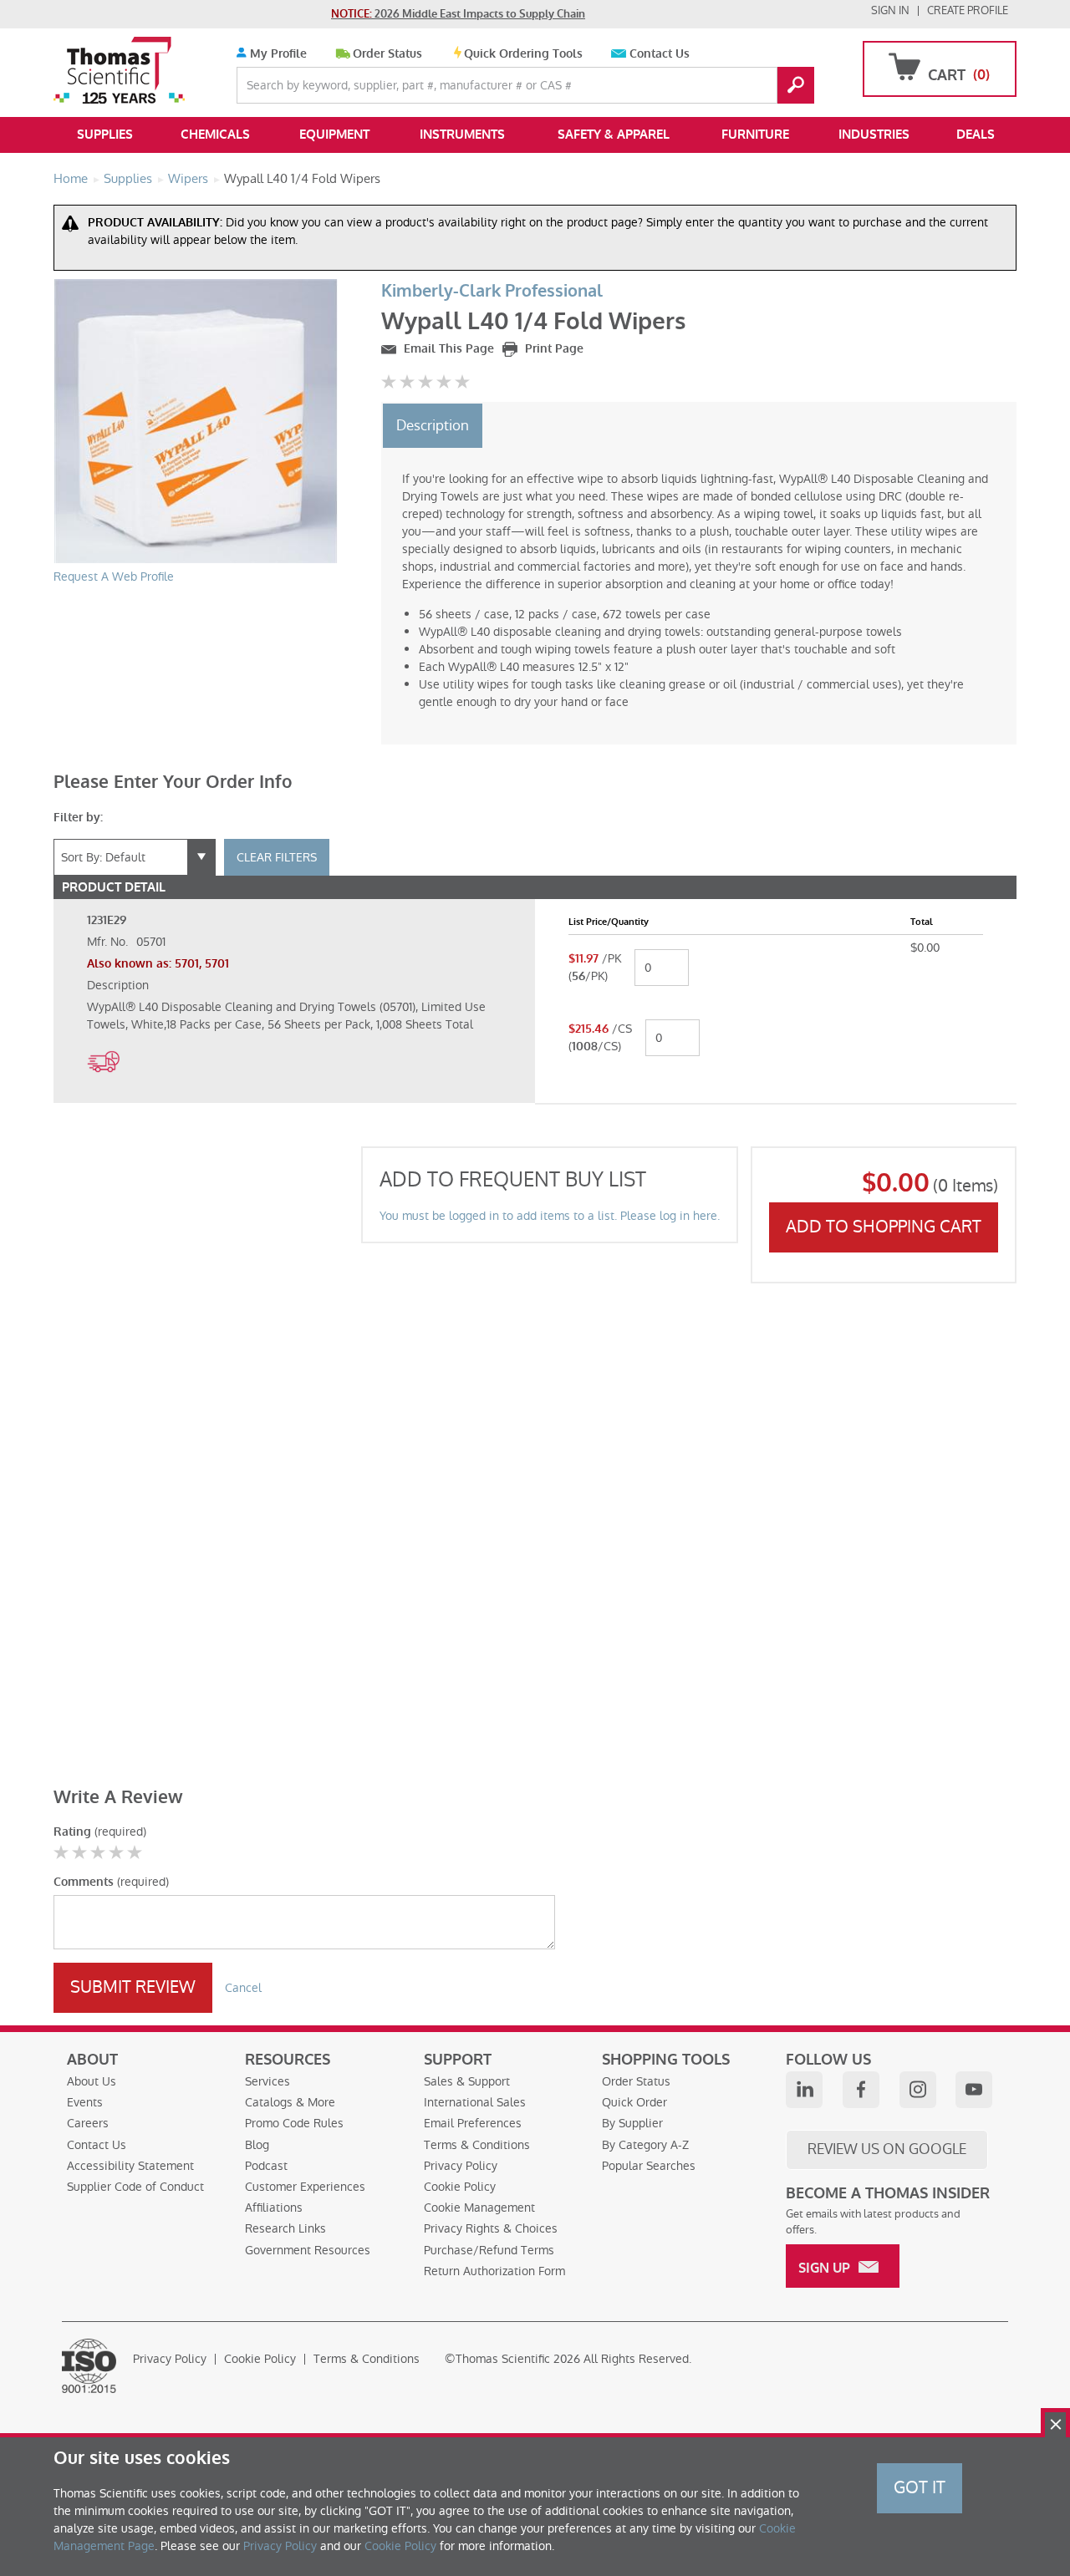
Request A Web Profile (114, 577)
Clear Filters (277, 857)
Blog (257, 2145)
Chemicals (215, 135)
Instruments (462, 135)
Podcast (266, 2166)
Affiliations (274, 2208)
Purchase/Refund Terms (489, 2250)
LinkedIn (804, 2090)
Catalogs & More (290, 2102)
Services (267, 2081)
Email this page (447, 349)
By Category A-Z (645, 2145)
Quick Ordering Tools (523, 54)
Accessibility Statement (130, 2166)
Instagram (918, 2090)
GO (796, 85)
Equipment (334, 135)
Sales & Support (467, 2081)
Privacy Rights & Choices (491, 2228)
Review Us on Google (887, 2149)
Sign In (890, 10)
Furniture (755, 135)
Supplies (105, 135)
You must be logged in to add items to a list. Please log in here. (550, 1216)
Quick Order (634, 2102)
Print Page (553, 349)
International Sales (475, 2102)
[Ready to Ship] (103, 1081)
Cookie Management (479, 2208)
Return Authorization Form (494, 2271)
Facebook (861, 2090)
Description (433, 425)
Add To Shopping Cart (884, 1227)
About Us (92, 2081)
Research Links (285, 2228)
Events (85, 2102)
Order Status (387, 54)
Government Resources (308, 2250)
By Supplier (632, 2123)
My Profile (277, 54)
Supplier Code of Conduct (135, 2187)
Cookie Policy (460, 2187)
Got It (920, 2487)
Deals (976, 135)
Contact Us (660, 54)
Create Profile (968, 10)
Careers (88, 2123)
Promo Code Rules (294, 2123)
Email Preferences (473, 2123)
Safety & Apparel (614, 135)
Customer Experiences (305, 2187)
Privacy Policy (461, 2166)
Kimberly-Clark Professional (492, 291)
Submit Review (133, 1987)
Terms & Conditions (477, 2145)
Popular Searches (649, 2166)
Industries (874, 135)
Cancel (243, 1988)
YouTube (974, 2090)
